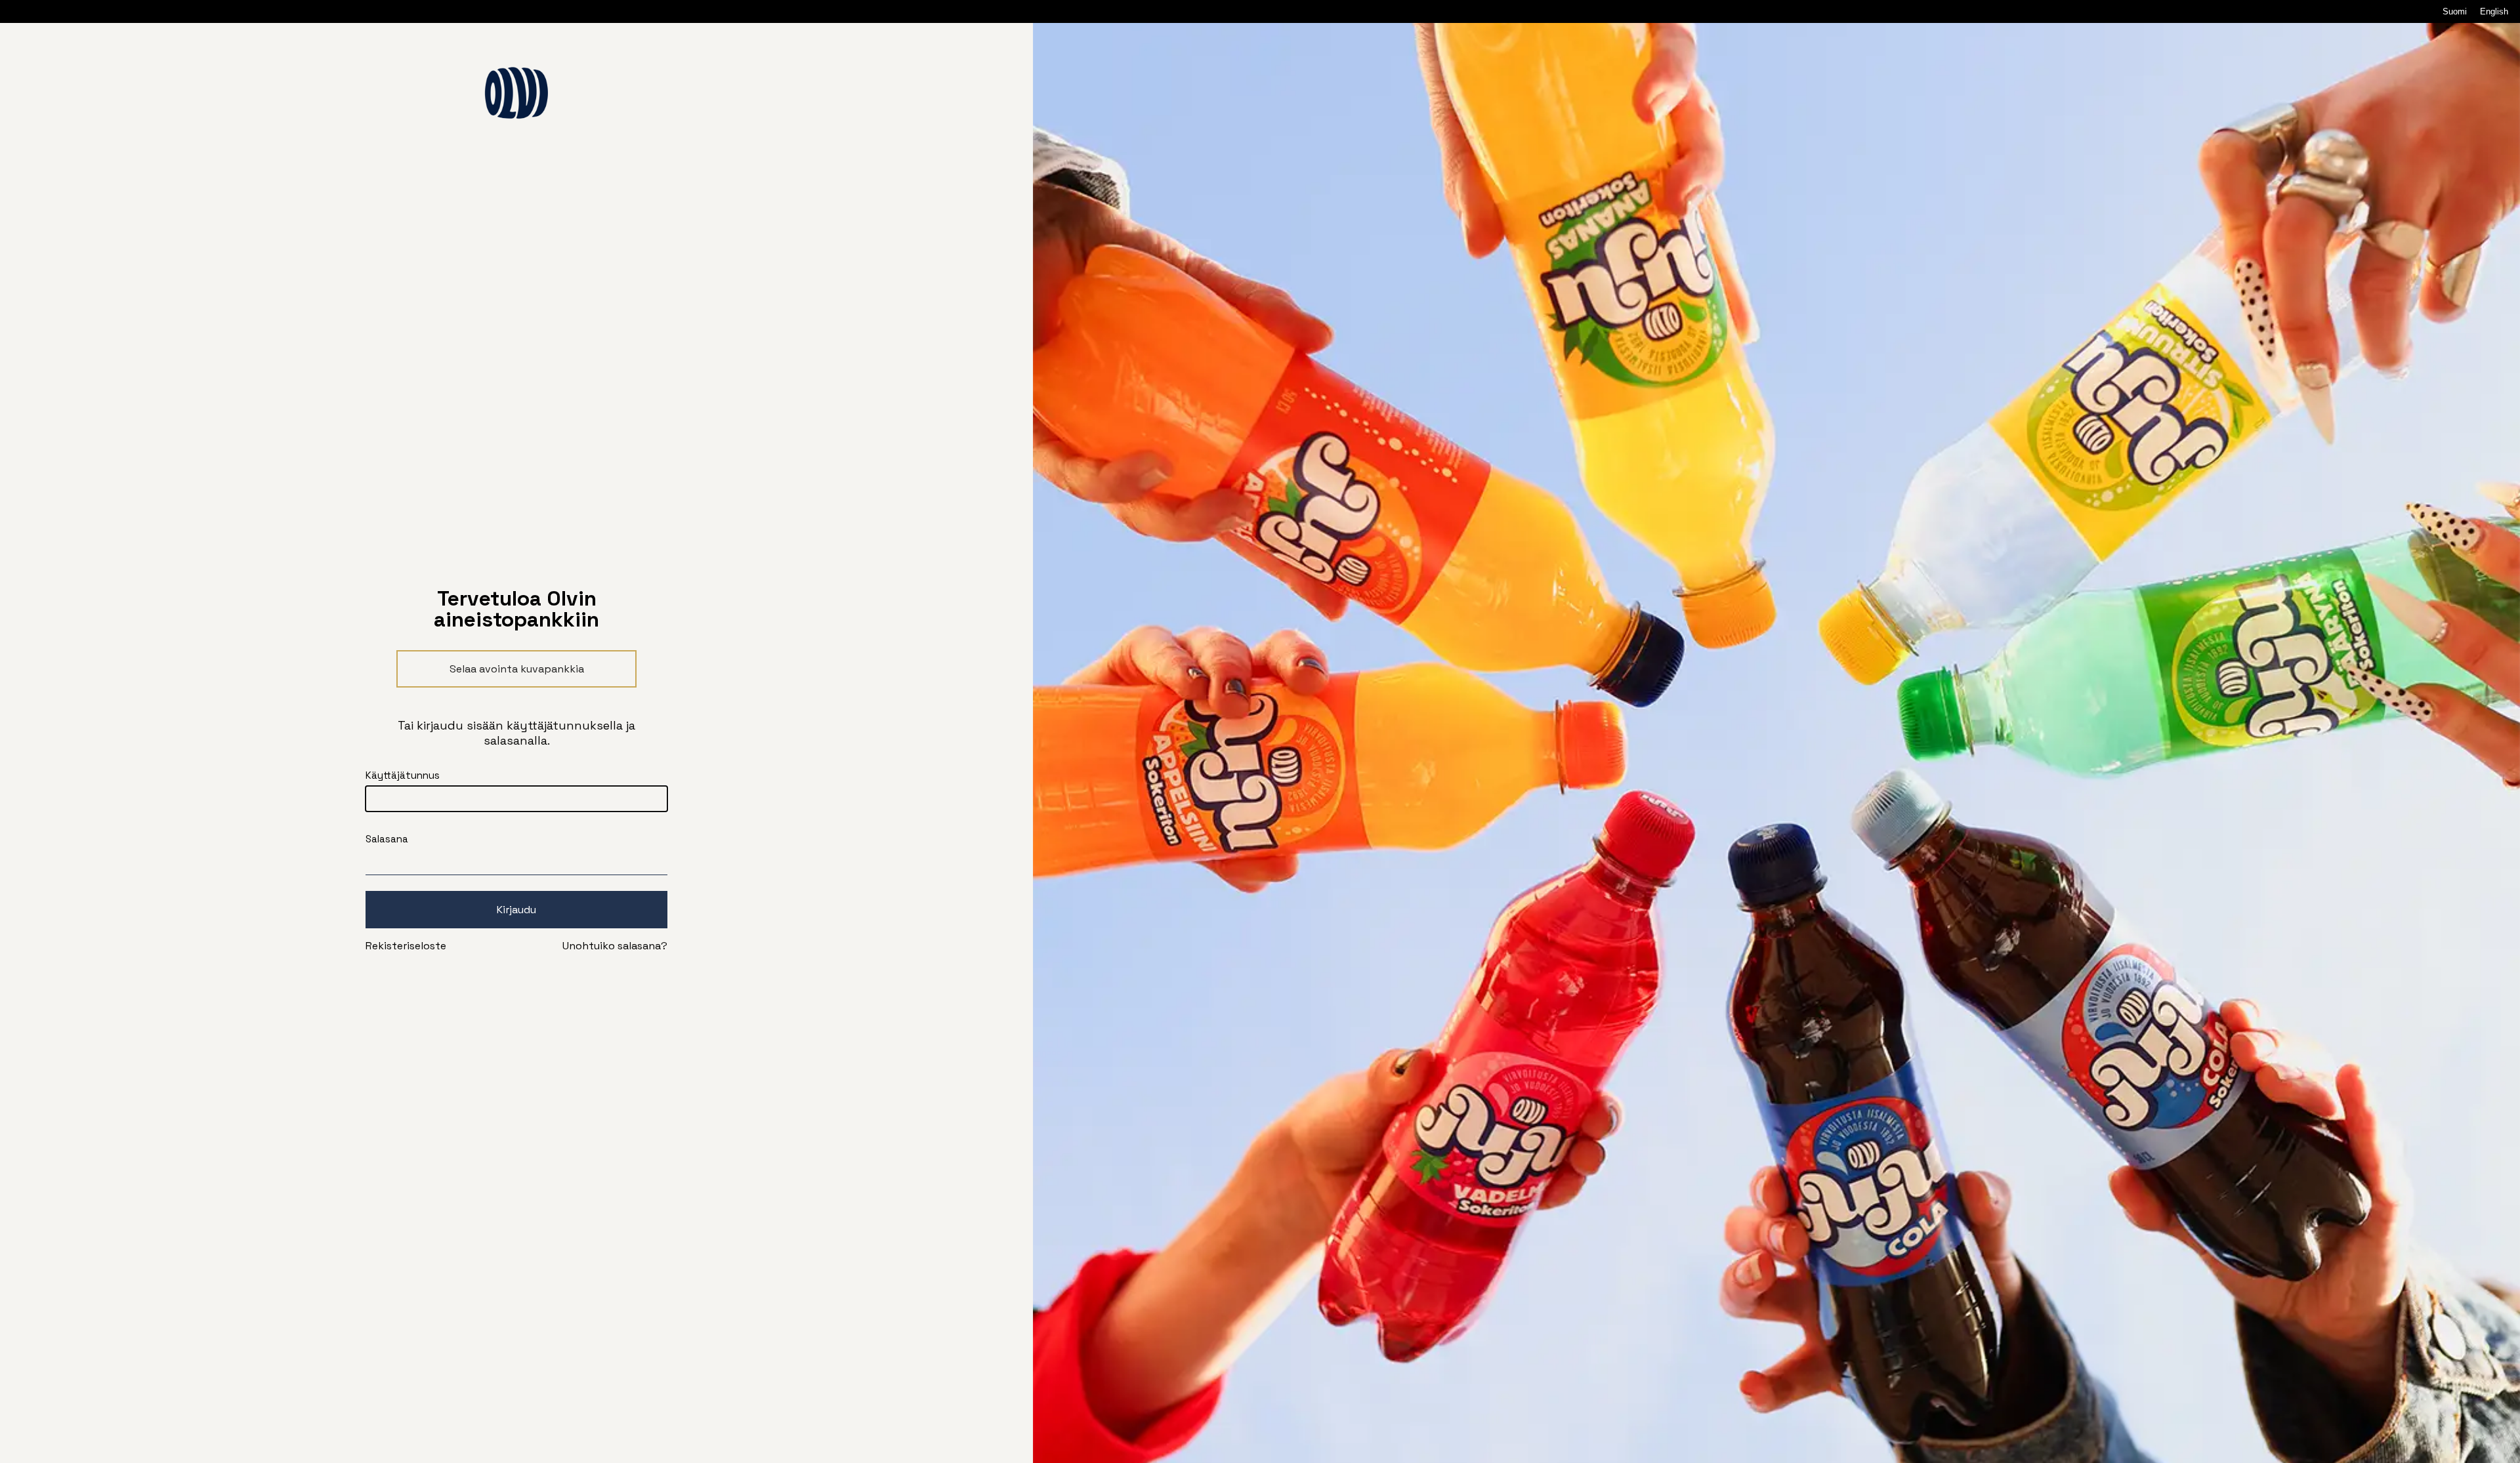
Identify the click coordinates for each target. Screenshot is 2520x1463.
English (2494, 11)
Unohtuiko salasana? (615, 946)
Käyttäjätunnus (403, 775)
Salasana (387, 839)
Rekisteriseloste (406, 946)
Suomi (2455, 11)
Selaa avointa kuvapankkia (517, 669)
